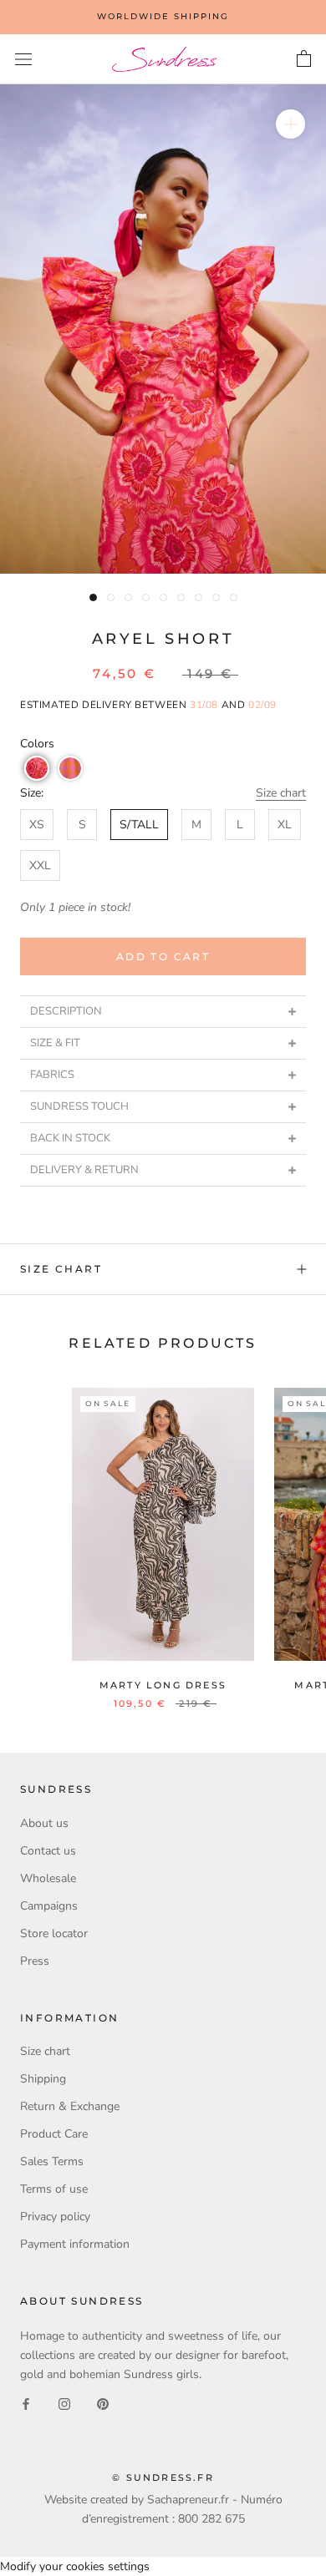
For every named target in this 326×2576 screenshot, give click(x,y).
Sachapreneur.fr (188, 2500)
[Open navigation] (23, 60)
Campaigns (49, 1906)
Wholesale (48, 1878)
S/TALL (139, 825)
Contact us (48, 1851)
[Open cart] (304, 59)
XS (37, 825)
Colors (37, 744)
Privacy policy (55, 2217)
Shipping (43, 2079)
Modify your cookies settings (75, 2566)
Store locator (54, 1933)
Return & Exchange (70, 2106)
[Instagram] (64, 2404)
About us (44, 1823)
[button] (37, 768)
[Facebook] (26, 2404)
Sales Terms (52, 2161)
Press (35, 1961)
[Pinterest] (103, 2404)
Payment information (75, 2244)
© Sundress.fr (163, 2477)
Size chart (281, 793)
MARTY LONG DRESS (163, 1685)
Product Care (54, 2134)
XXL (40, 865)
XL (285, 825)
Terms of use (54, 2189)
